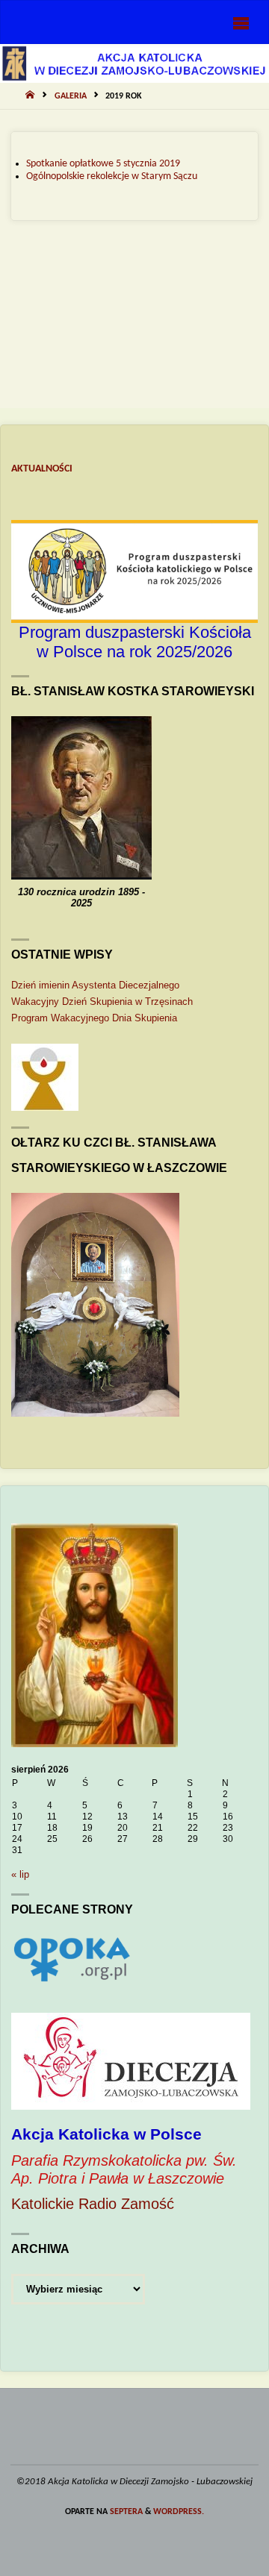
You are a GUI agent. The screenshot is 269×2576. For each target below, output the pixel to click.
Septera (125, 2512)
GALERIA (71, 96)
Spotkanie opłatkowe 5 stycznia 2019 (103, 164)
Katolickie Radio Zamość (93, 2204)
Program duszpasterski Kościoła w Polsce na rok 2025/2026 (135, 642)
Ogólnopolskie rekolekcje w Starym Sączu (112, 176)
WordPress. (179, 2512)
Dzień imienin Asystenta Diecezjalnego (95, 985)
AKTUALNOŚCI (42, 469)
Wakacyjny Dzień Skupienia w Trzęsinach (102, 1002)
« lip (20, 1874)
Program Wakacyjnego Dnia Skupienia (94, 1018)
